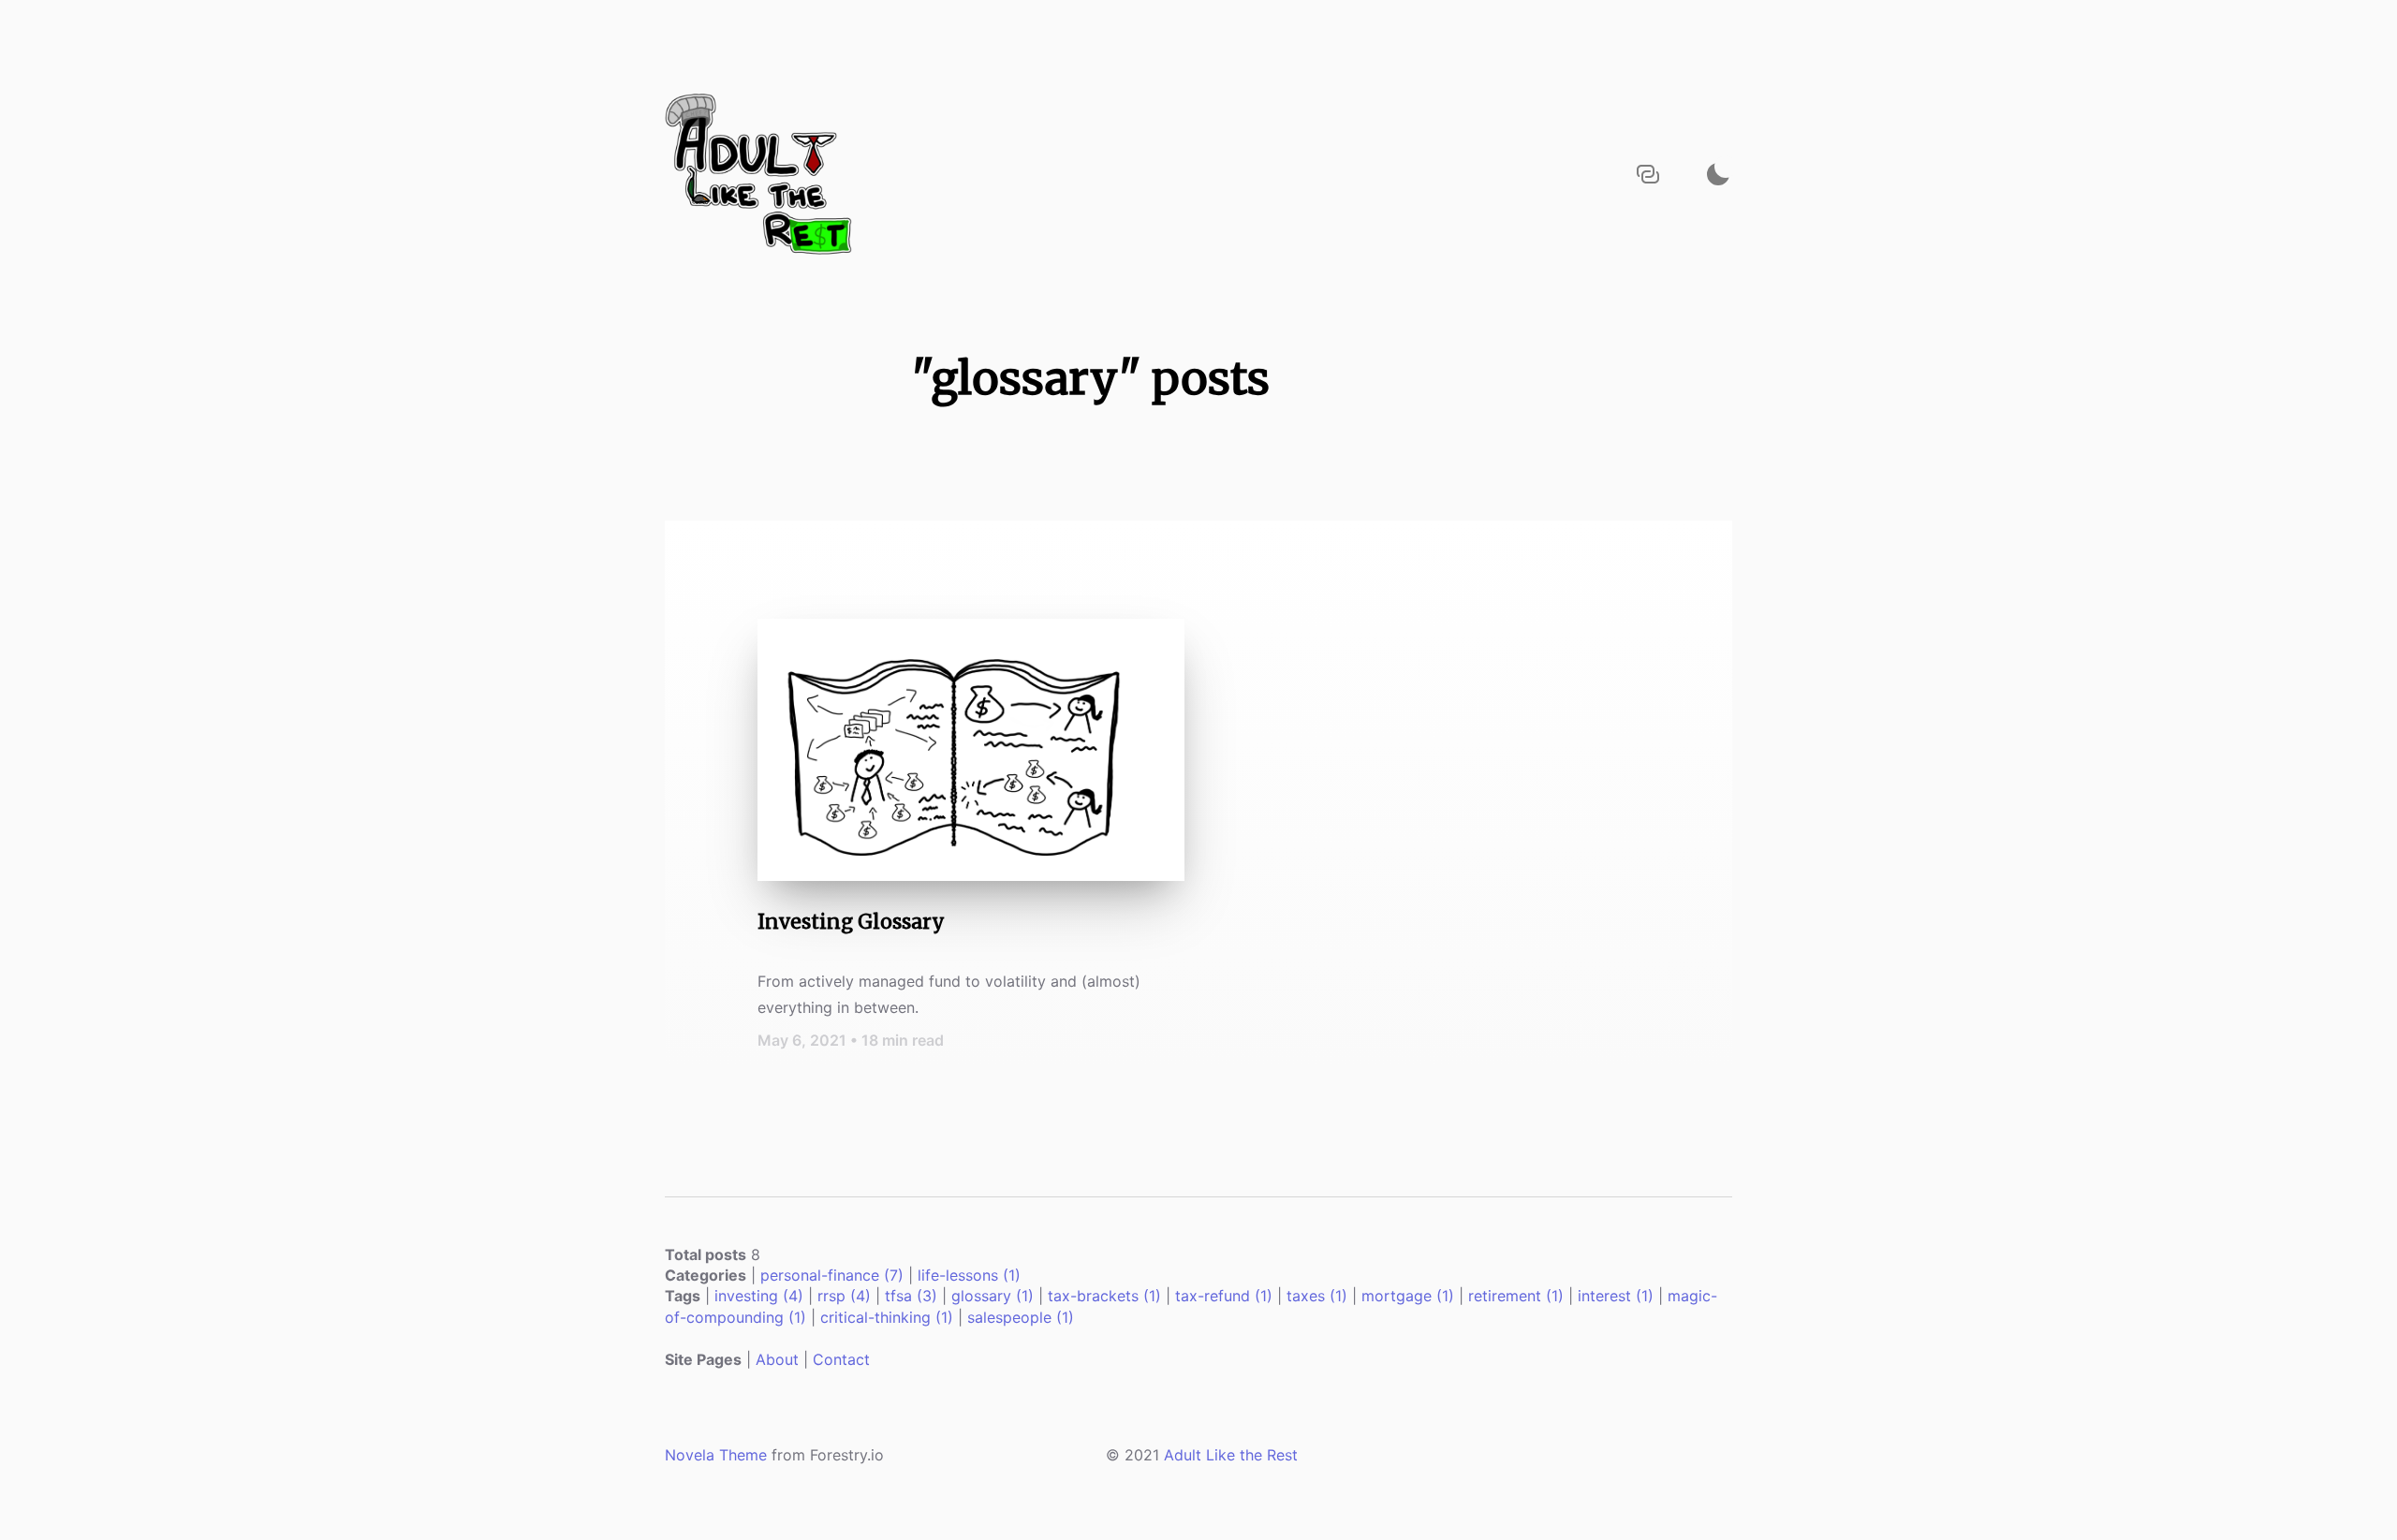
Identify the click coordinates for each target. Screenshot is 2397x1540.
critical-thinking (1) (887, 1317)
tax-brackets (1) (1104, 1296)
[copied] (1648, 175)
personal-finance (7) (832, 1275)
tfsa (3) (911, 1296)
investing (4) (759, 1296)
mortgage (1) (1408, 1296)
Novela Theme (716, 1455)
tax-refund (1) (1224, 1296)
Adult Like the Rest (1231, 1455)
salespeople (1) (1021, 1317)
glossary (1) (993, 1296)
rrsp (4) (844, 1296)
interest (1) (1616, 1296)
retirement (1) (1516, 1296)
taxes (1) (1317, 1296)
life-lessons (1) (969, 1275)
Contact (841, 1359)
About (777, 1359)
